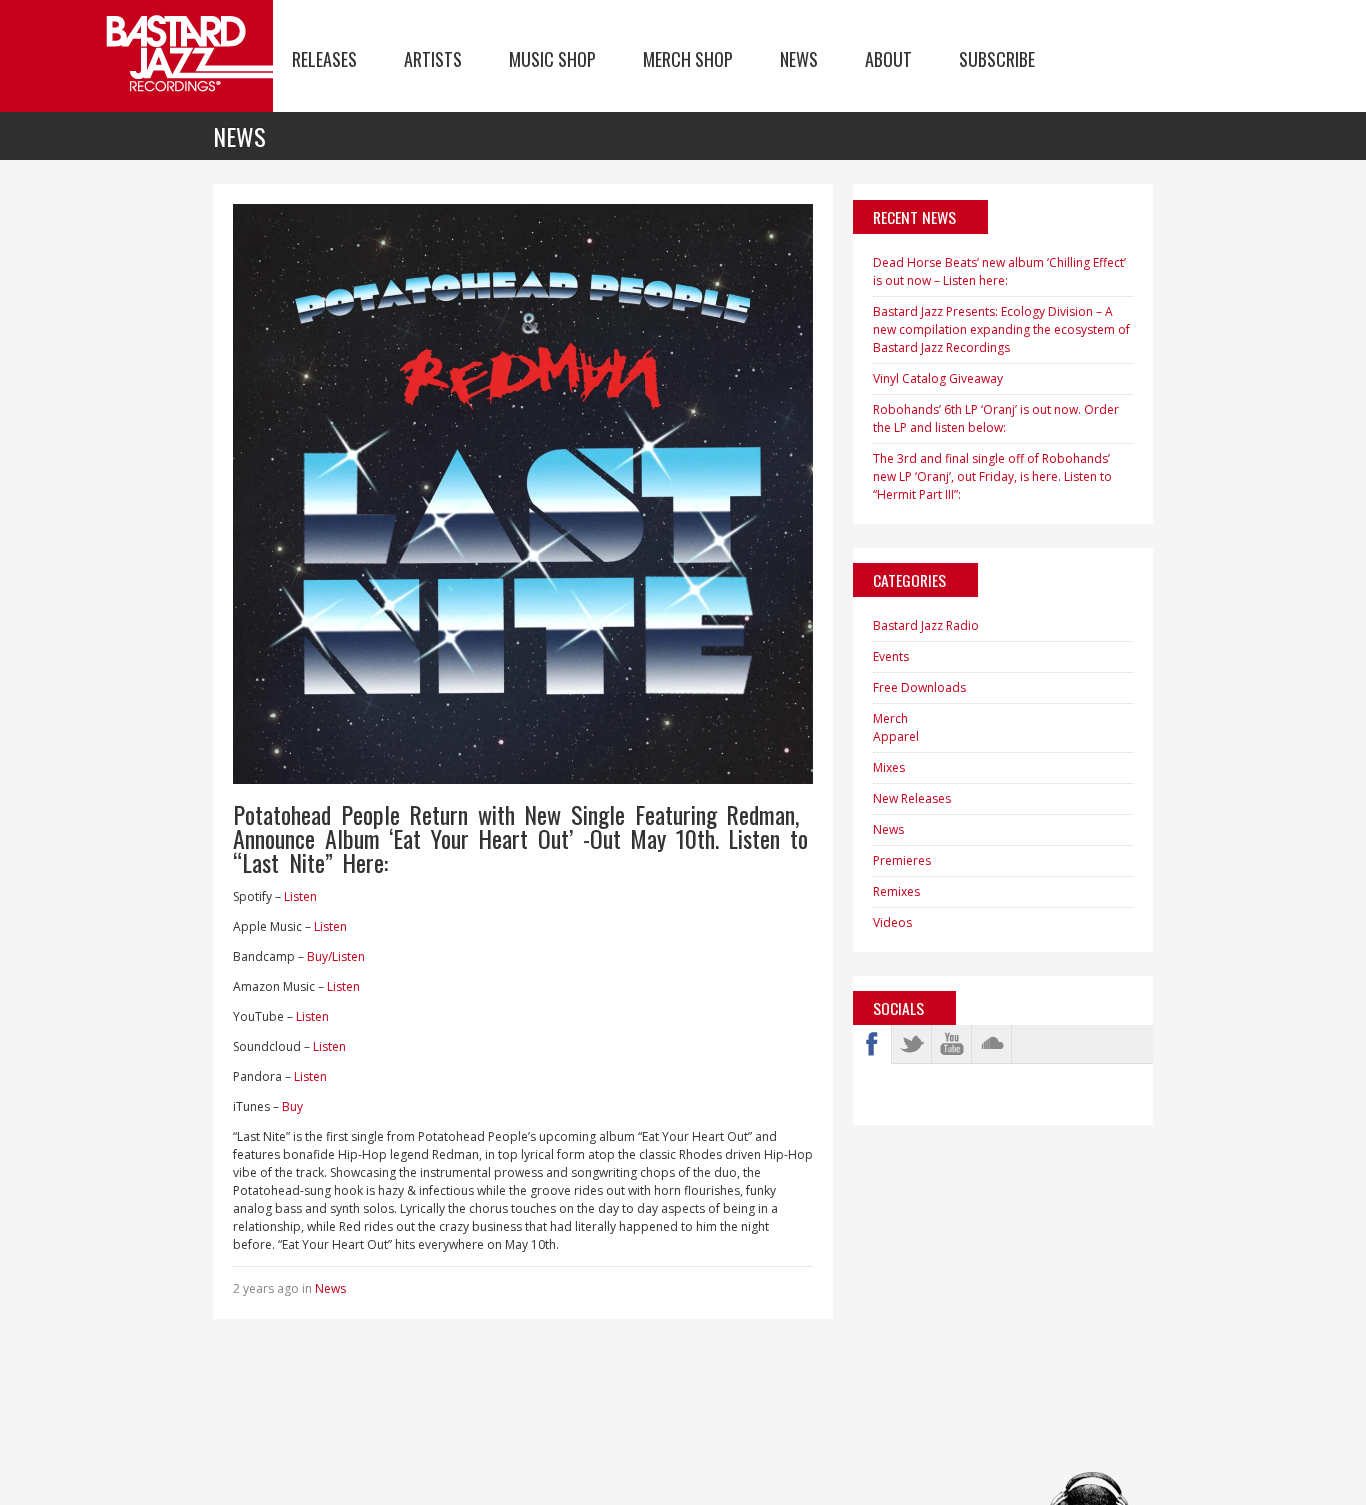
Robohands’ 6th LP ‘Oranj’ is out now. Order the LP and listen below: (996, 418)
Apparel (896, 736)
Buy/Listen (336, 956)
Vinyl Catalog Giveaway (938, 378)
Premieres (902, 860)
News (330, 1288)
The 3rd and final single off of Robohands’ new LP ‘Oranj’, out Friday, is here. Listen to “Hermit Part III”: (992, 476)
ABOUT (888, 59)
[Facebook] (872, 1044)
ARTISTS (433, 59)
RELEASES (324, 59)
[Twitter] (912, 1044)
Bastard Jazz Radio (926, 625)
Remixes (896, 891)
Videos (892, 922)
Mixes (889, 767)
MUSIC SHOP (552, 59)
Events (891, 656)
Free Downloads (919, 687)
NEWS (799, 59)
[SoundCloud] (992, 1044)
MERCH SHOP (688, 59)
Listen (300, 896)
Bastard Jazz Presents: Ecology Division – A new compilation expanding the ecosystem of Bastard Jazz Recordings (1001, 329)
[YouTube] (952, 1044)
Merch (890, 718)
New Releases (912, 798)
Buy (292, 1106)
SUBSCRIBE (997, 59)
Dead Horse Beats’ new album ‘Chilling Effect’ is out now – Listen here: (999, 271)
